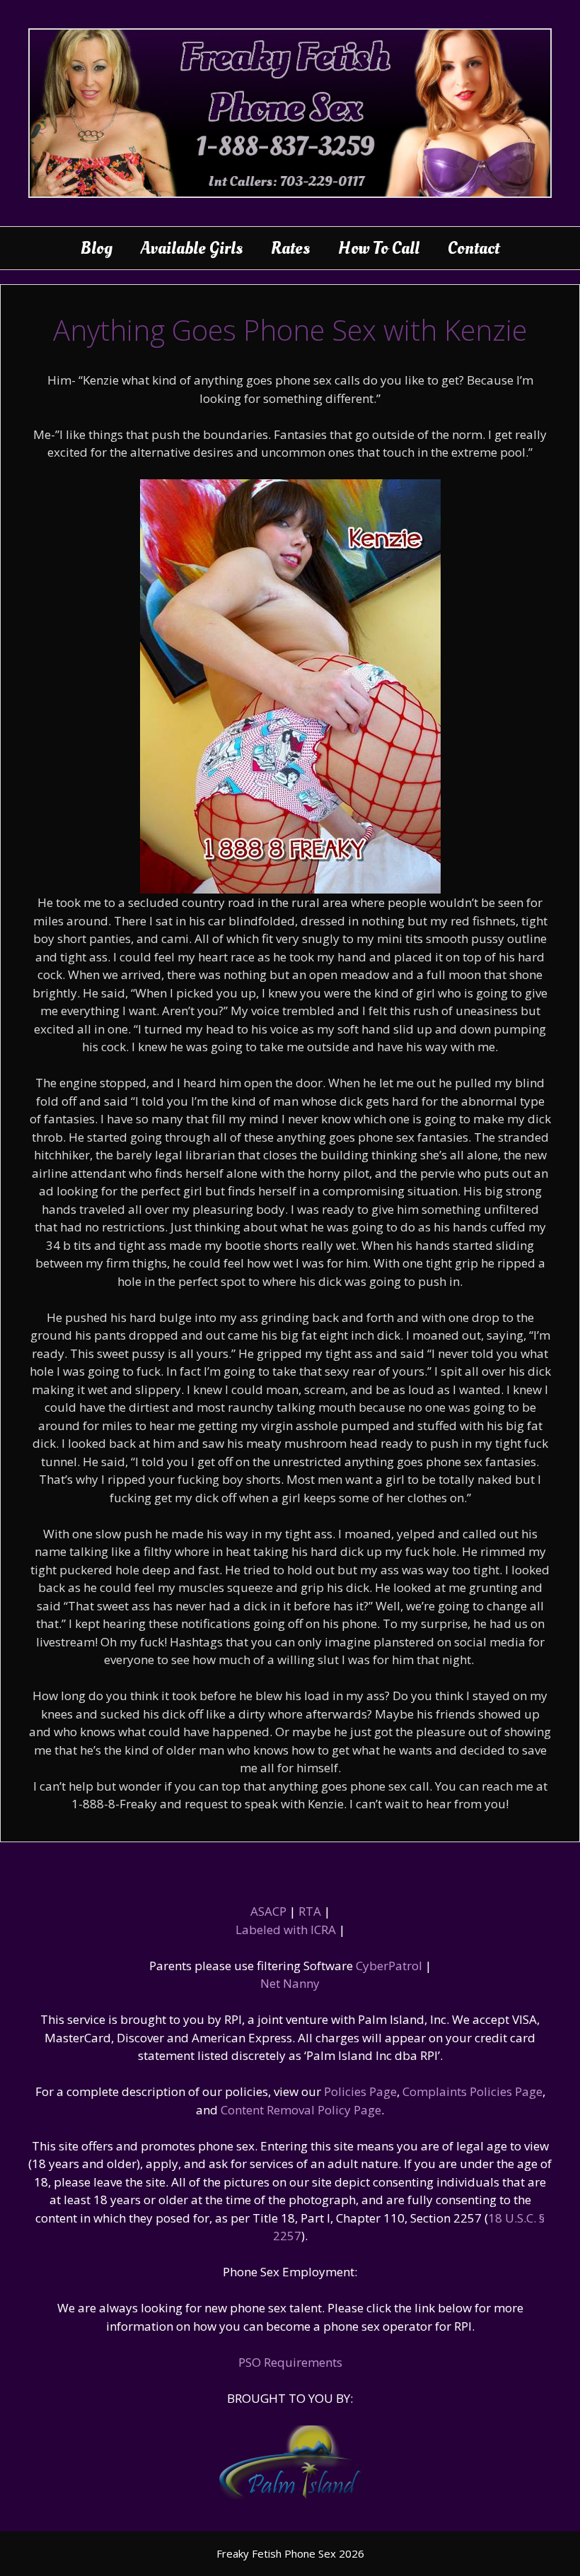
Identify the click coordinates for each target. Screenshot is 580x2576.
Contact (474, 248)
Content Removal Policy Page (301, 2110)
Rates (290, 248)
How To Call (379, 248)
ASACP (268, 1911)
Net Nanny (290, 1983)
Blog (97, 248)
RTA (310, 1911)
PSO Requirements (290, 2362)
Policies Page (360, 2091)
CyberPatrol (389, 1966)
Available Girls (192, 248)
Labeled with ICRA (286, 1930)
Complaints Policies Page (472, 2091)
